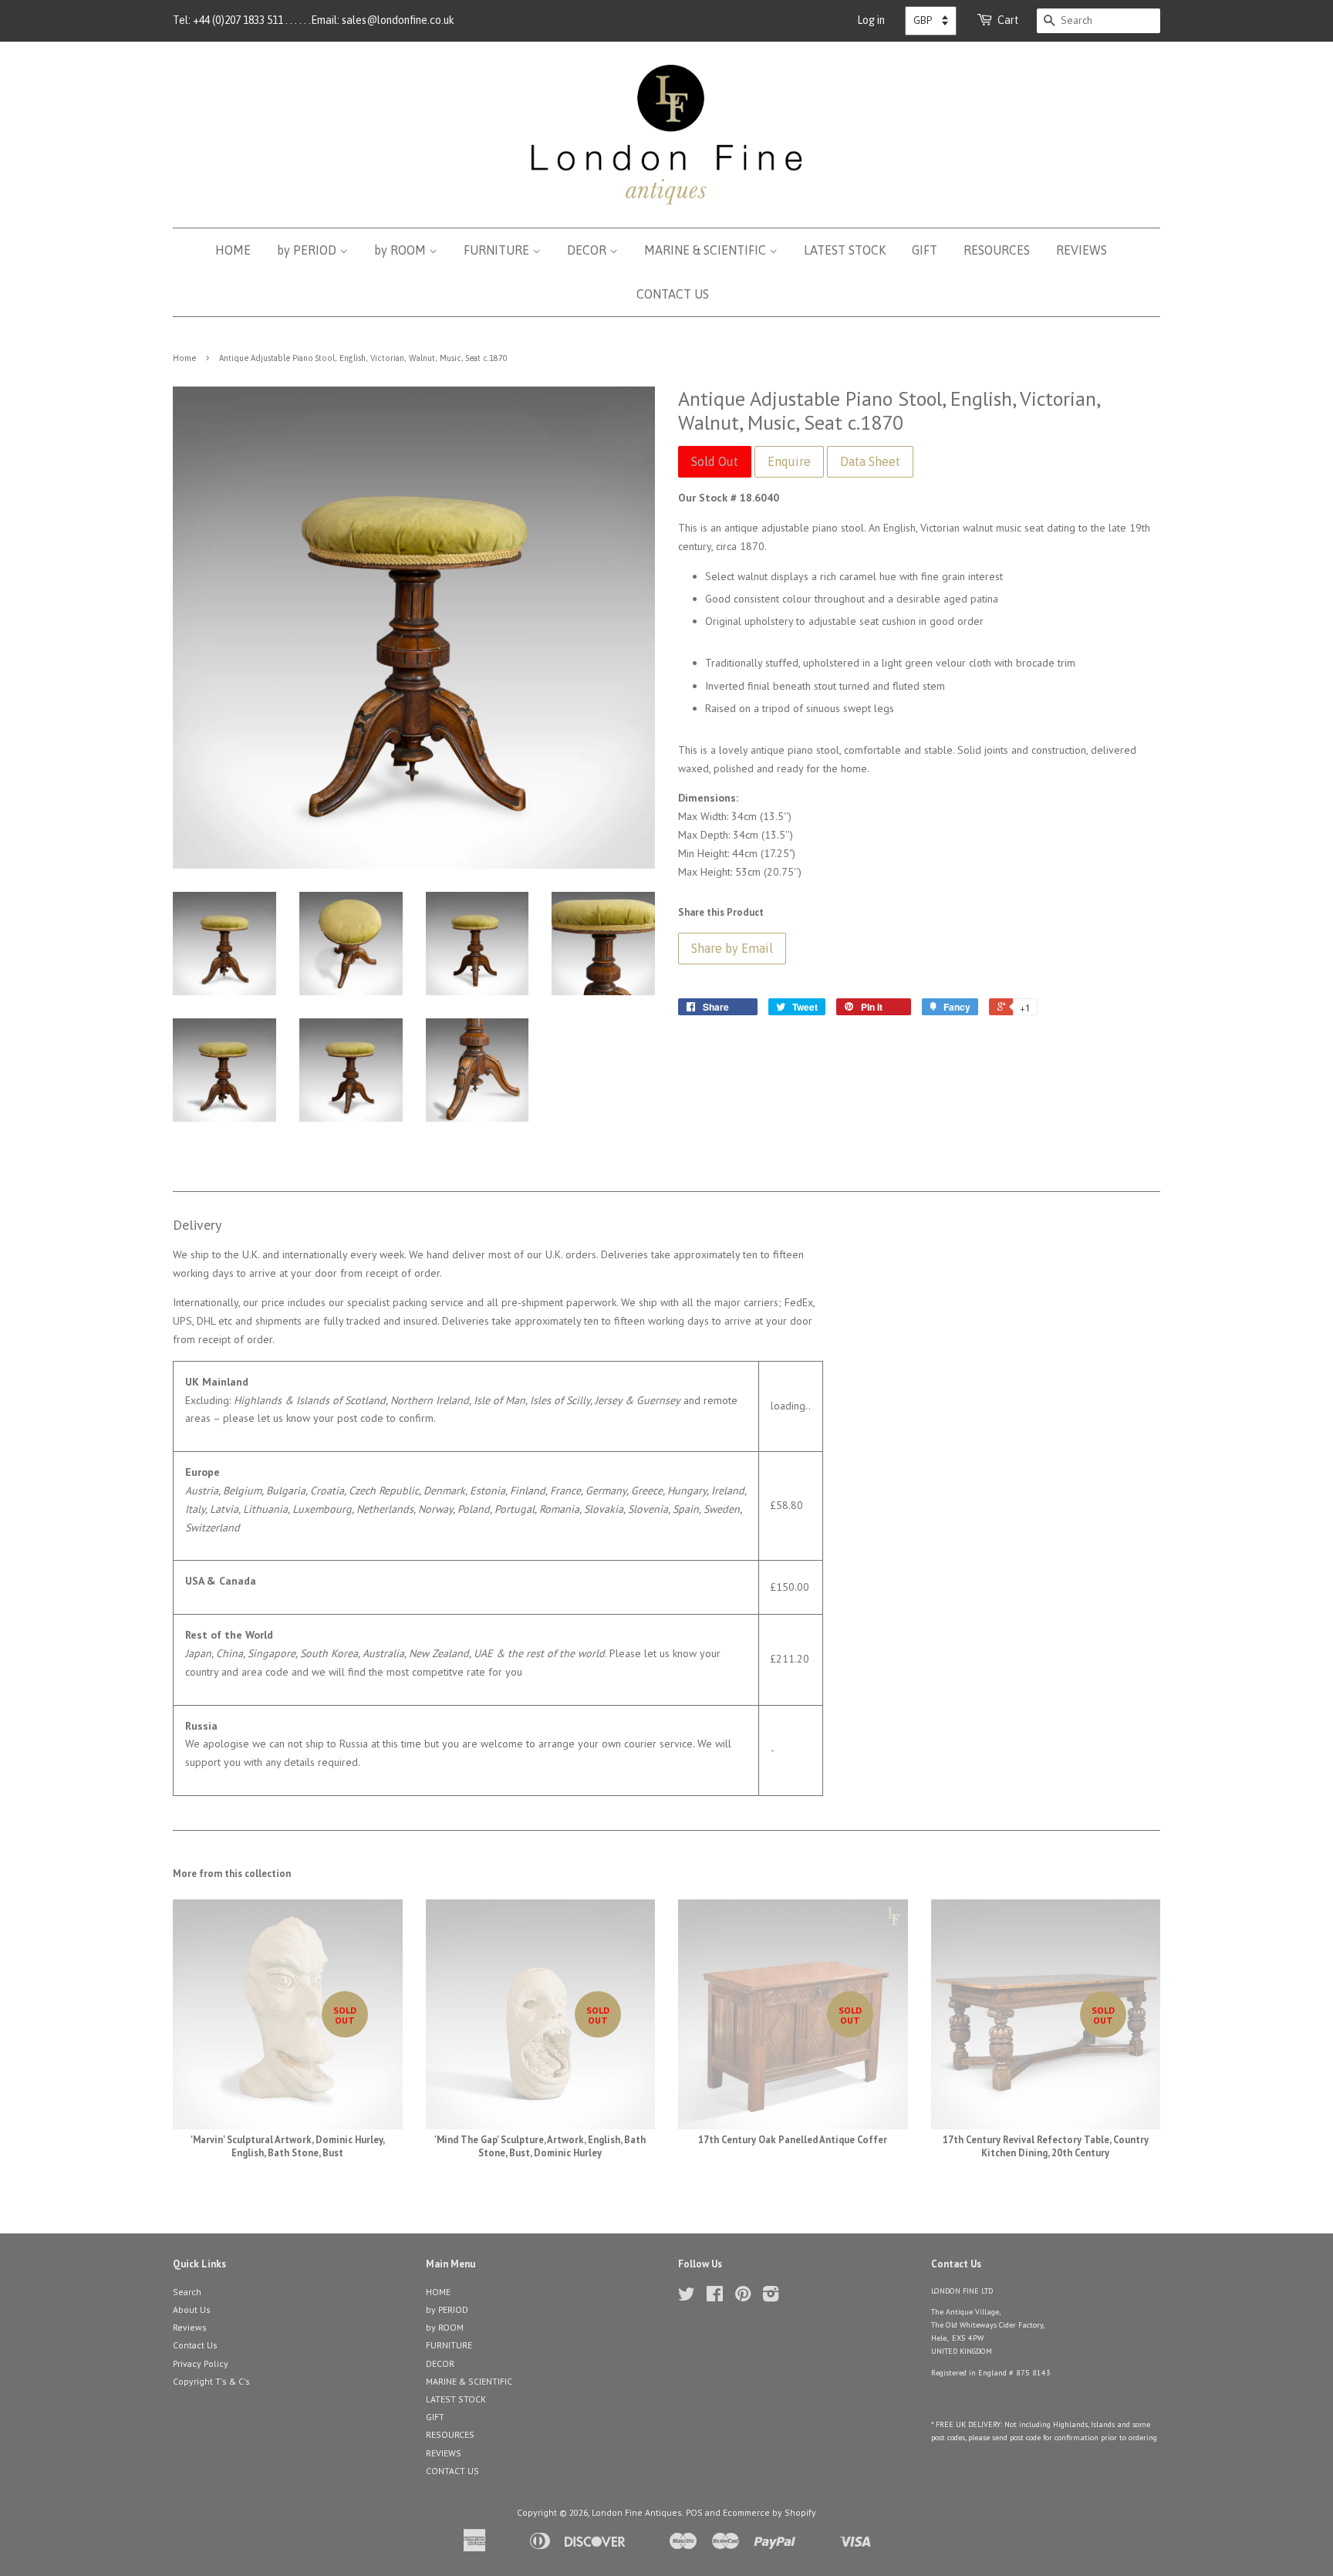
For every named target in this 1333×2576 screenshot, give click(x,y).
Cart (1008, 20)
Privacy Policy (201, 2363)
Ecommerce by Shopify (769, 2512)
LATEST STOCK (845, 250)
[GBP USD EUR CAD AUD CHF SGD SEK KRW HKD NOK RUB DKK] (931, 21)
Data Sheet (870, 461)
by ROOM (402, 250)
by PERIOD (308, 250)
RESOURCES (997, 250)
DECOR (588, 250)
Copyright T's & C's (211, 2381)
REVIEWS (1082, 250)
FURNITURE (498, 250)
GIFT (925, 250)
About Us (192, 2309)
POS (694, 2512)
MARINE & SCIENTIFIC (707, 250)
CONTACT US (673, 294)
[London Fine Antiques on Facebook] (715, 2297)
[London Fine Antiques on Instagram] (771, 2297)
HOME (233, 250)
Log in (871, 20)
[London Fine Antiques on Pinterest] (743, 2297)
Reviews (190, 2327)
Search (187, 2292)
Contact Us (195, 2345)
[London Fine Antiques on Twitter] (687, 2297)
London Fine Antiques (637, 2512)
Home (184, 358)
